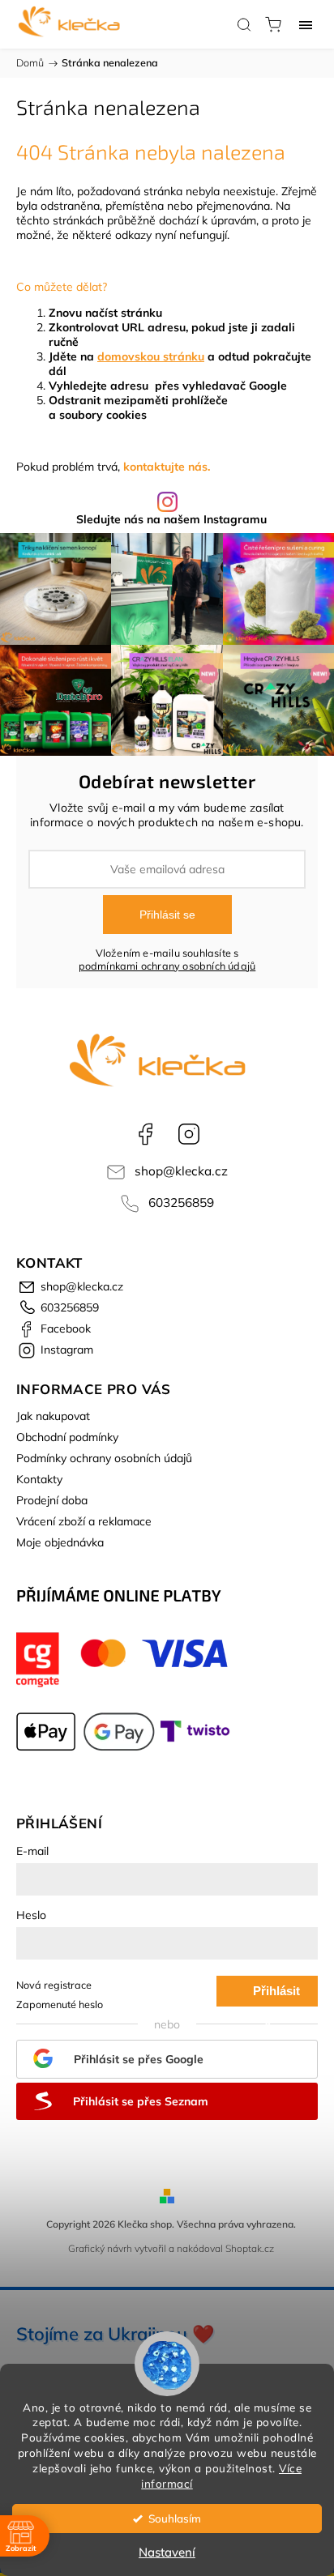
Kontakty (39, 1479)
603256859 (181, 1203)
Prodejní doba (52, 1500)
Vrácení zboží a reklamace (84, 1521)
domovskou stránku (151, 356)
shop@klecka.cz (181, 1171)
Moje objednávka (60, 1542)
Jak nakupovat (53, 1416)
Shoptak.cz (250, 2248)
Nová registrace (54, 1985)
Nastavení (167, 2552)
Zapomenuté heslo (60, 2004)
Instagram (189, 1134)
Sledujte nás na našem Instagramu (171, 519)
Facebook (145, 1134)
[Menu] (306, 24)
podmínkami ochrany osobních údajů (167, 966)
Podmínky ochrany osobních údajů (104, 1458)
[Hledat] (244, 24)
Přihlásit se (167, 915)
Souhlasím (175, 2518)
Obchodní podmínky (67, 1437)
